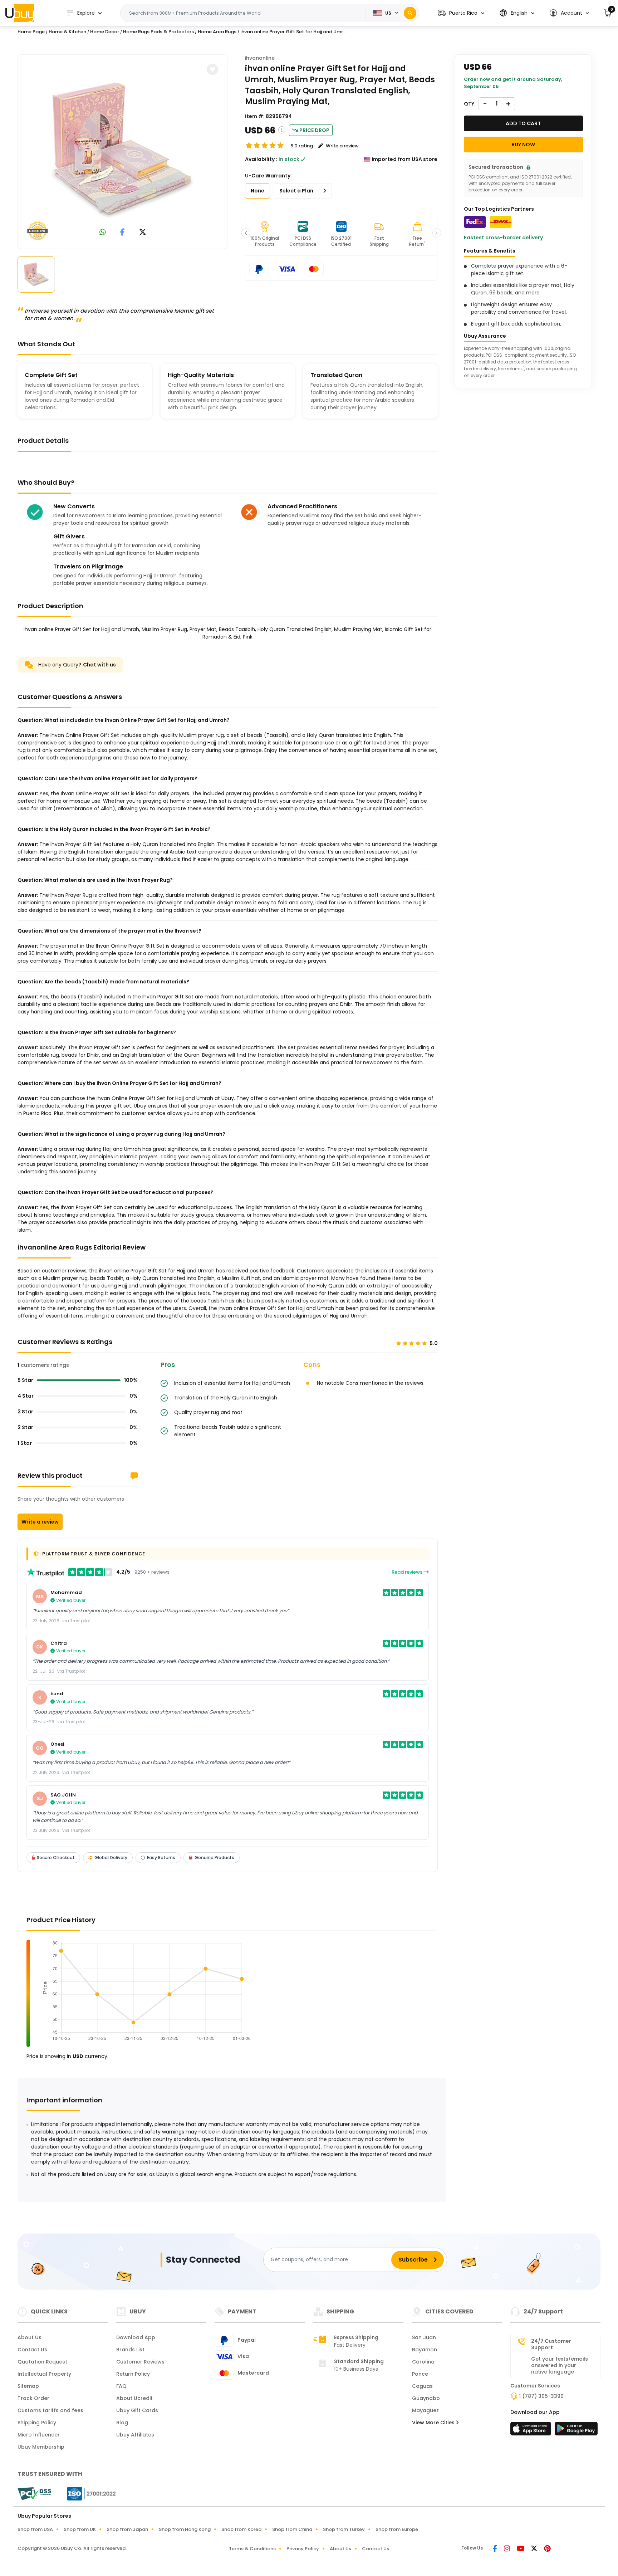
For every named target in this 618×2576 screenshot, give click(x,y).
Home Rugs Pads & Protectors (158, 32)
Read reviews (408, 1572)
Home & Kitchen (67, 32)
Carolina (423, 2362)
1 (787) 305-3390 (541, 2396)
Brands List (130, 2350)
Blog (122, 2423)
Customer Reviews (140, 2362)
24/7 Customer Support (551, 2344)
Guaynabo (426, 2398)
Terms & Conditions (252, 2549)
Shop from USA (35, 2529)
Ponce (420, 2374)
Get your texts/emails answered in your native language (560, 2365)
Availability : (261, 159)
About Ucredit (134, 2398)
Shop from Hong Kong (185, 2529)
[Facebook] (496, 2549)
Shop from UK (80, 2529)
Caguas (422, 2386)
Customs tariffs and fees (50, 2410)
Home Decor (105, 32)
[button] (461, 13)
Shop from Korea (241, 2529)
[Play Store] (576, 2431)
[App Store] (532, 2431)
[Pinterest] (547, 2549)
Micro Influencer (39, 2435)
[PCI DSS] (34, 2494)
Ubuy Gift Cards (137, 2410)
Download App (136, 2337)
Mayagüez (425, 2410)
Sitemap (28, 2386)
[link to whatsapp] (103, 233)
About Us (30, 2337)
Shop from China (292, 2529)
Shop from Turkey (344, 2529)
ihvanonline (260, 58)
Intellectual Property (44, 2374)
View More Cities (434, 2423)
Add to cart (523, 123)
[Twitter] (535, 2549)
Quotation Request (42, 2362)
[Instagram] (507, 2549)
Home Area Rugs (217, 32)
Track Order (33, 2398)
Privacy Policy (303, 2549)
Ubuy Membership (41, 2447)
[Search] (410, 13)
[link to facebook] (122, 233)
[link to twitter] (143, 233)
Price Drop (314, 130)
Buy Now (523, 145)
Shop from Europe (397, 2529)
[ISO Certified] (88, 2493)
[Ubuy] (20, 13)
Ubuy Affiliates (135, 2435)
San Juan (424, 2337)
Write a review (40, 1522)
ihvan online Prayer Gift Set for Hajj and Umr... (293, 32)
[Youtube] (521, 2549)
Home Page (31, 32)
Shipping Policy (37, 2423)
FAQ (121, 2386)
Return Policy (133, 2374)
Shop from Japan (127, 2529)
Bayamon (425, 2350)
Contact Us (32, 2350)
